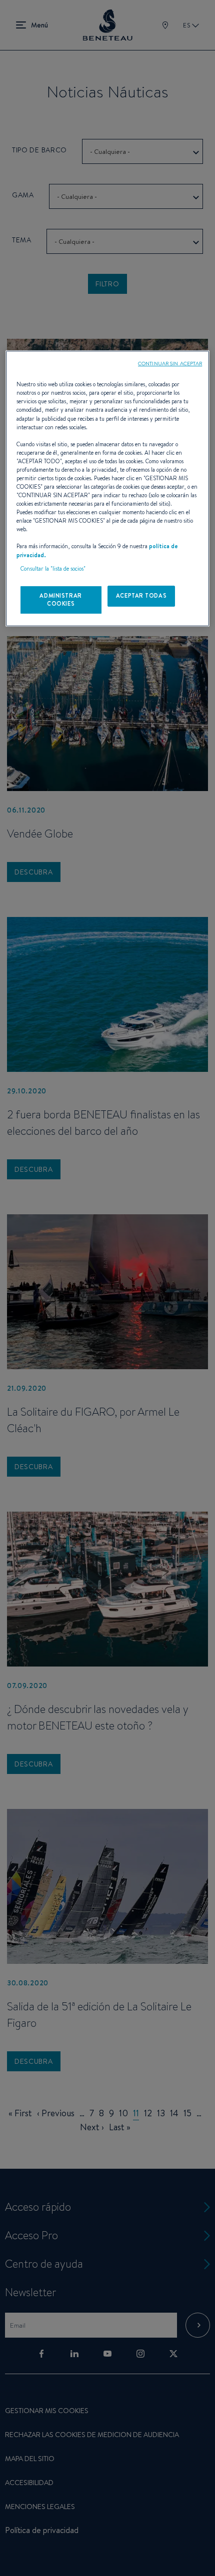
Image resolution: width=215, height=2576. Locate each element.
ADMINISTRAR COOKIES (60, 600)
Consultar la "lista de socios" (53, 569)
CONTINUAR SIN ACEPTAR (170, 363)
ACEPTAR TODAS (141, 596)
